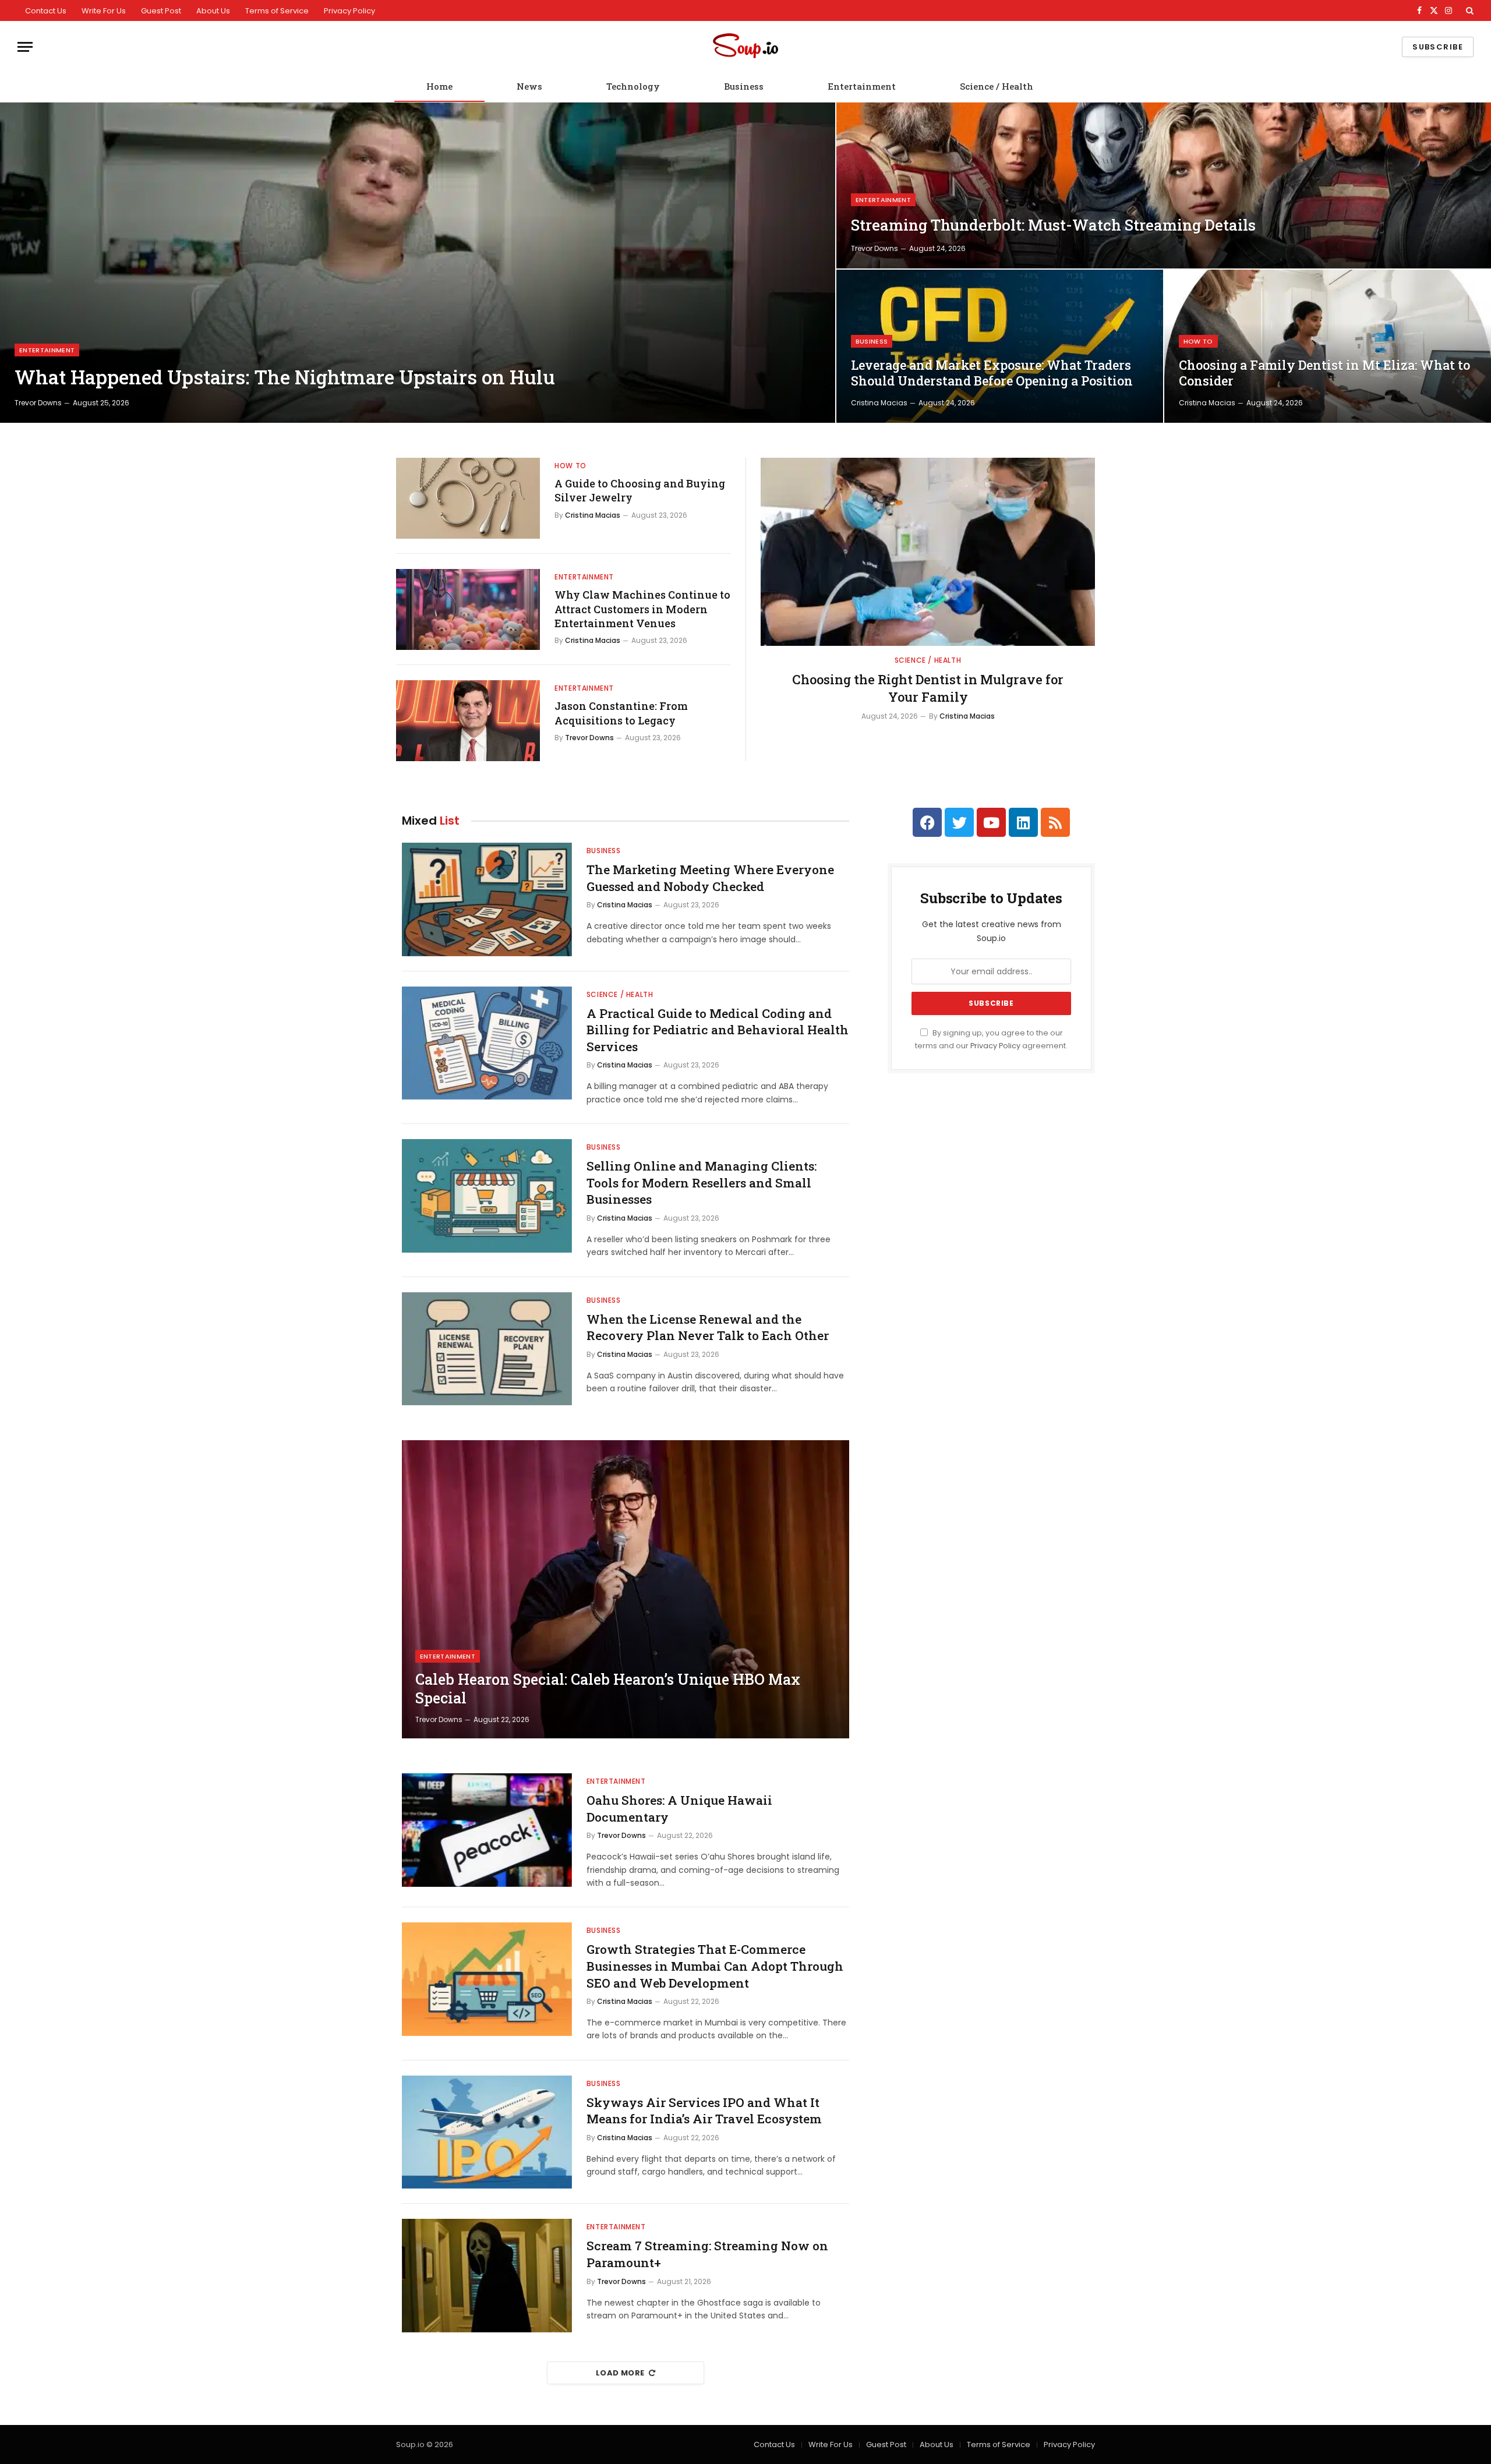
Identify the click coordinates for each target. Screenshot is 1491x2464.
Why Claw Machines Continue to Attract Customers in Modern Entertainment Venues (642, 609)
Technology (633, 86)
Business (744, 86)
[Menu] (25, 47)
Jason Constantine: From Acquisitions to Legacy (621, 713)
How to (1198, 341)
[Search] (1469, 10)
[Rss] (1055, 822)
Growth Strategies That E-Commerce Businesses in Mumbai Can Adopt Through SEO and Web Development (715, 1966)
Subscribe (1438, 47)
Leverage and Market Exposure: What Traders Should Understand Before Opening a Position (992, 373)
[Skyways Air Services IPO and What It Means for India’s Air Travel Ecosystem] (487, 2132)
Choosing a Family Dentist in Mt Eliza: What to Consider (1324, 373)
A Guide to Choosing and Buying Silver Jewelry (640, 490)
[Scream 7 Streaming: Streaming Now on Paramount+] (487, 2276)
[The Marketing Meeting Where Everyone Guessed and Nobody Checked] (487, 899)
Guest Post (161, 11)
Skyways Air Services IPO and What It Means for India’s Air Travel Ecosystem (704, 2111)
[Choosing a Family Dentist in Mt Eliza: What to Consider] (1328, 346)
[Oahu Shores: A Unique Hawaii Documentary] (487, 1830)
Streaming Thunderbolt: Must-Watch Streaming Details (1053, 225)
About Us (213, 11)
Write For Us (104, 11)
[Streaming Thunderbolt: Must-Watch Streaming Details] (1164, 185)
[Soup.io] (745, 47)
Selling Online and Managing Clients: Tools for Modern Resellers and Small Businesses (702, 1182)
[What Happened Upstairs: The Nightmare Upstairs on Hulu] (418, 263)
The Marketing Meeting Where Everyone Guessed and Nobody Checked (710, 878)
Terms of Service (277, 11)
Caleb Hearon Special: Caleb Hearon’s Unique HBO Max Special (608, 1689)
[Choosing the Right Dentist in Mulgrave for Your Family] (928, 552)
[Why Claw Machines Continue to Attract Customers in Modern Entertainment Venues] (468, 609)
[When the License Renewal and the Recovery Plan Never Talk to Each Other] (487, 1349)
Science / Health (997, 86)
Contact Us (46, 11)
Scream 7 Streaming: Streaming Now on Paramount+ (707, 2254)
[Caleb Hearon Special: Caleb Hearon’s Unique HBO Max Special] (626, 1589)
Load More (620, 2373)
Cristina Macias (879, 403)
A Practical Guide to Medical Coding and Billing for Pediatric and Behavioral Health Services (718, 1030)
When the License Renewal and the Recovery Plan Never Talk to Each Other (708, 1328)
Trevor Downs (38, 403)
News (529, 86)
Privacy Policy (349, 11)
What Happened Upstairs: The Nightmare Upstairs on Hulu (285, 377)
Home (439, 86)
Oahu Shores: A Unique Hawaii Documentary (679, 1809)
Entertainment (862, 86)
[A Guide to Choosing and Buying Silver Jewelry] (468, 498)
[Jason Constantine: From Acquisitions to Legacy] (468, 721)
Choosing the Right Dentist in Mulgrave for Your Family (928, 688)
